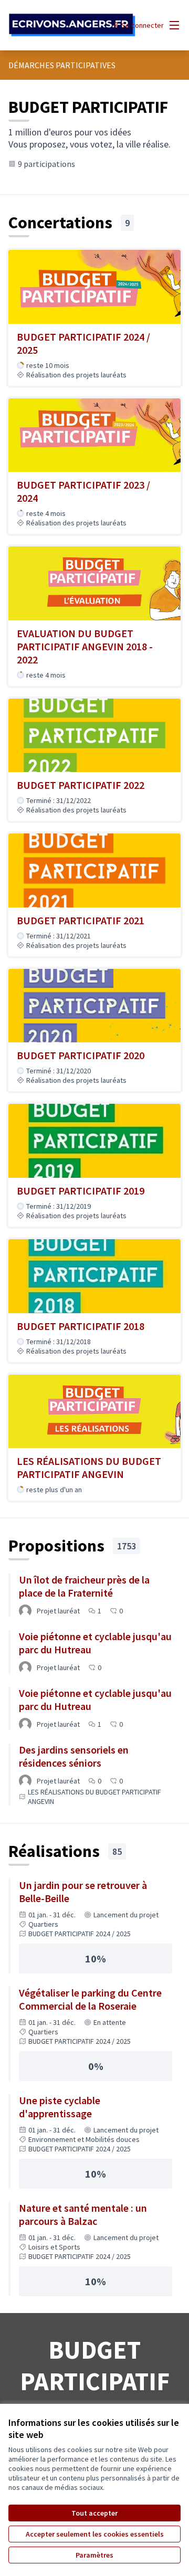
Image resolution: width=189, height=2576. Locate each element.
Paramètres (94, 2555)
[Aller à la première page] (72, 25)
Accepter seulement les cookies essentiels (95, 2534)
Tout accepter (94, 2513)
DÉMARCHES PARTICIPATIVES (62, 65)
